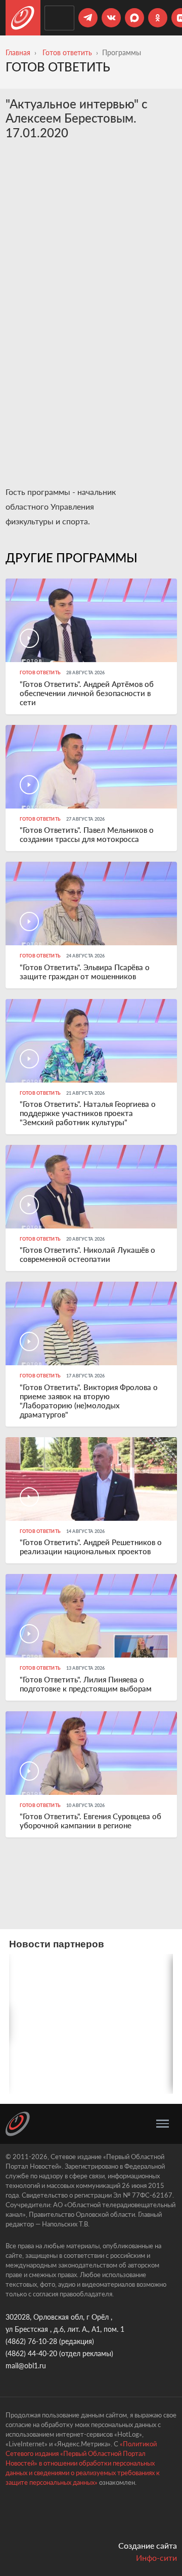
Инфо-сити (156, 2558)
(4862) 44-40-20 (31, 2353)
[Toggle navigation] (163, 2124)
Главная (18, 52)
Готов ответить (67, 52)
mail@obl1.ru (26, 2366)
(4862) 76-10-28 (31, 2341)
